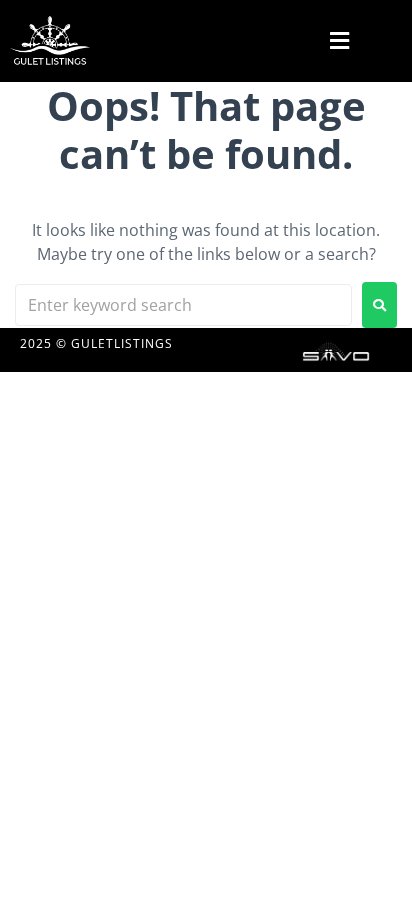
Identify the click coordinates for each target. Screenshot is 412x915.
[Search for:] (183, 305)
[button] (337, 40)
